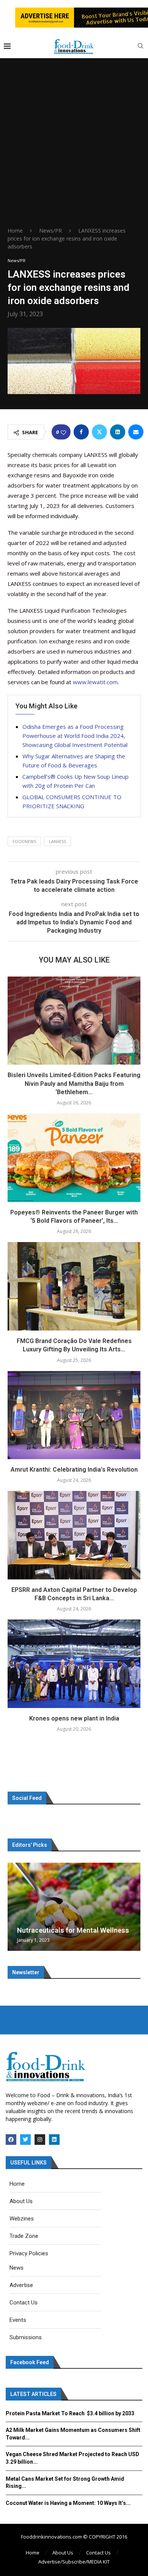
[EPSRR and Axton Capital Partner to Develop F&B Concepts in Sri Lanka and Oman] (74, 1535)
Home (15, 231)
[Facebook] (11, 2140)
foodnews (24, 841)
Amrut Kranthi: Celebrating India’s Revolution (74, 1470)
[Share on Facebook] (81, 432)
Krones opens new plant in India (74, 1718)
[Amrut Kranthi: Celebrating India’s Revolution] (74, 1415)
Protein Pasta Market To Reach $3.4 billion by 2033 (70, 2413)
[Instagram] (40, 2140)
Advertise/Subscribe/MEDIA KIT (74, 2562)
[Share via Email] (136, 432)
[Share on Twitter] (99, 432)
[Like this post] (63, 432)
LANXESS (57, 841)
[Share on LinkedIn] (118, 432)
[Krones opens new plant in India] (74, 1664)
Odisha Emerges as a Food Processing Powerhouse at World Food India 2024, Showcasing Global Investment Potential (76, 736)
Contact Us (98, 2553)
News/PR (50, 231)
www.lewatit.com (95, 682)
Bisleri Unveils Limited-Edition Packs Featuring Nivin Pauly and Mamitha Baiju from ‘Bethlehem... (74, 1084)
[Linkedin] (54, 2140)
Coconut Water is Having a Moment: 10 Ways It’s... (68, 2503)
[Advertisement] (74, 149)
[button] (14, 1907)
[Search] (140, 47)
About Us (63, 2553)
